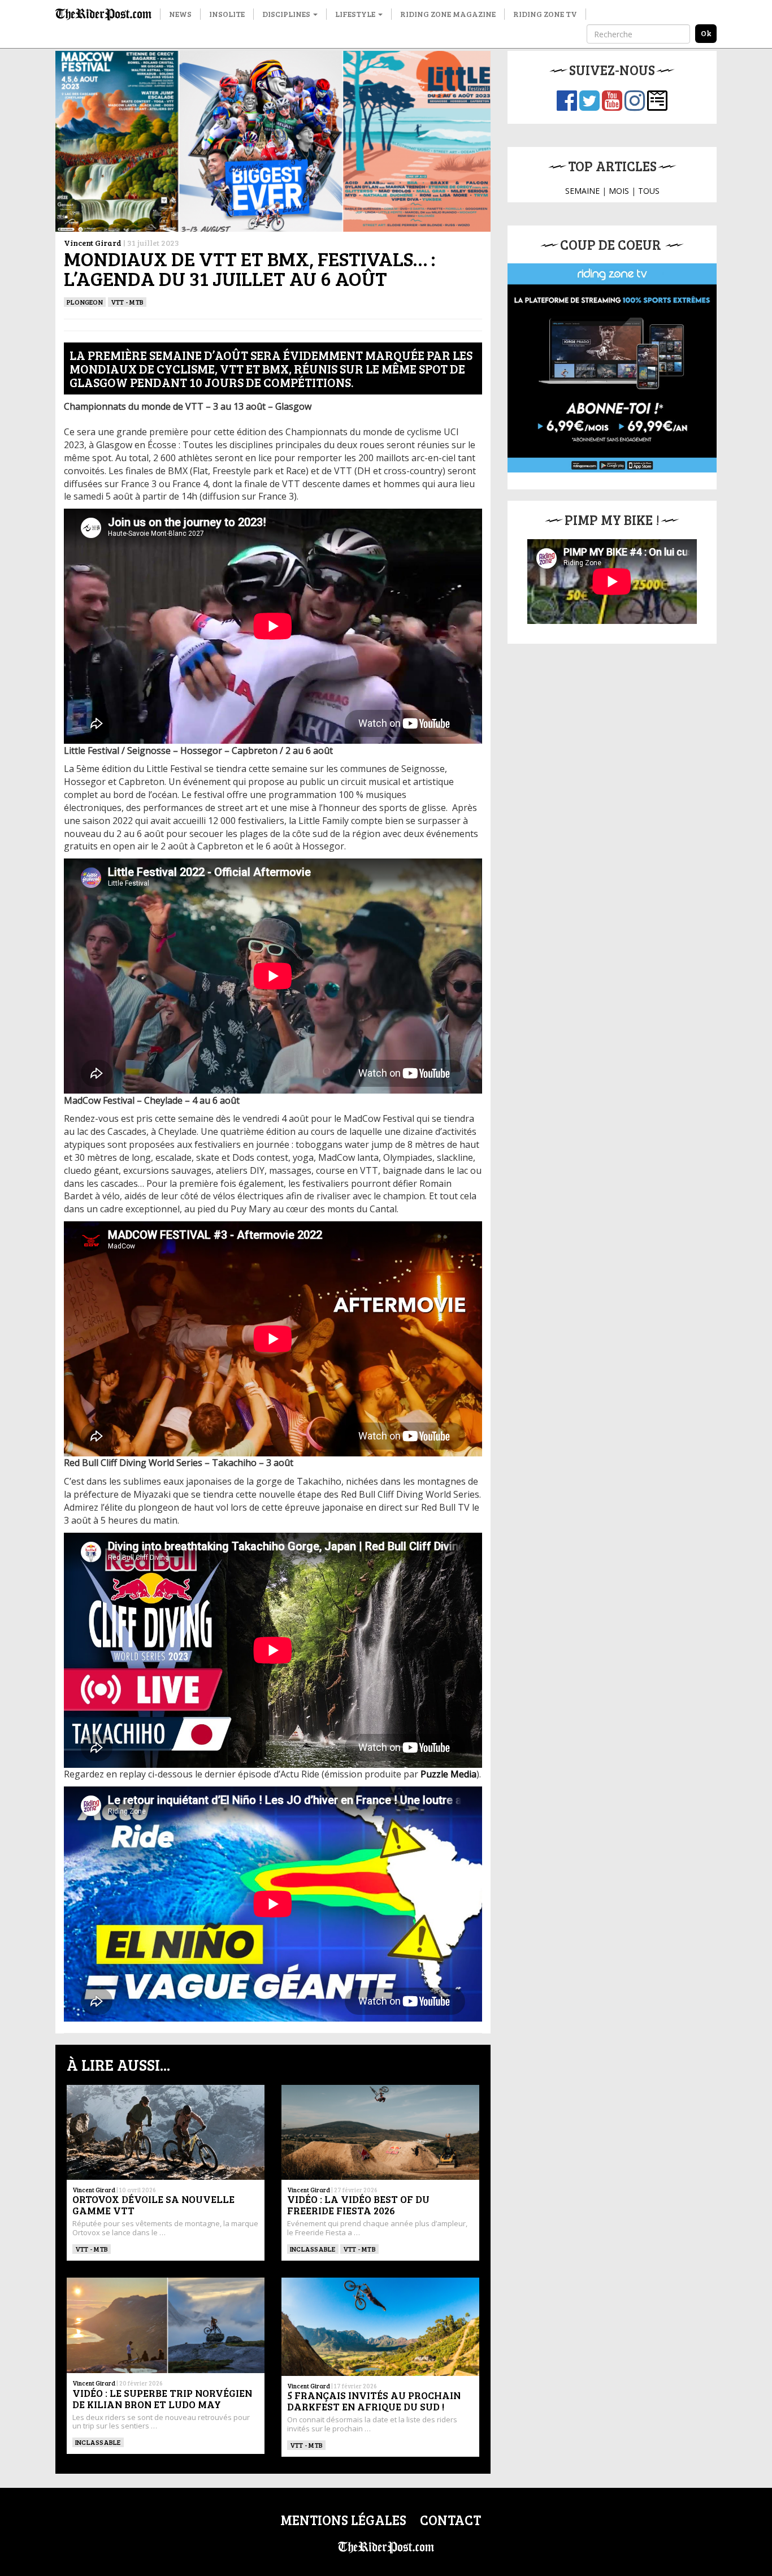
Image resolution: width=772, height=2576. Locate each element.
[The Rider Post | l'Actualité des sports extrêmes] (103, 14)
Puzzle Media (448, 1774)
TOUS (649, 191)
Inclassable (313, 2249)
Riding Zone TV (545, 14)
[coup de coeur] (612, 368)
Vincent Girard (93, 243)
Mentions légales (343, 2520)
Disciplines (287, 14)
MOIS (619, 191)
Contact (450, 2520)
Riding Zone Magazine (448, 14)
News (180, 14)
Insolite (227, 14)
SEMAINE (582, 191)
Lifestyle (356, 14)
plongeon (85, 302)
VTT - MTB (127, 302)
